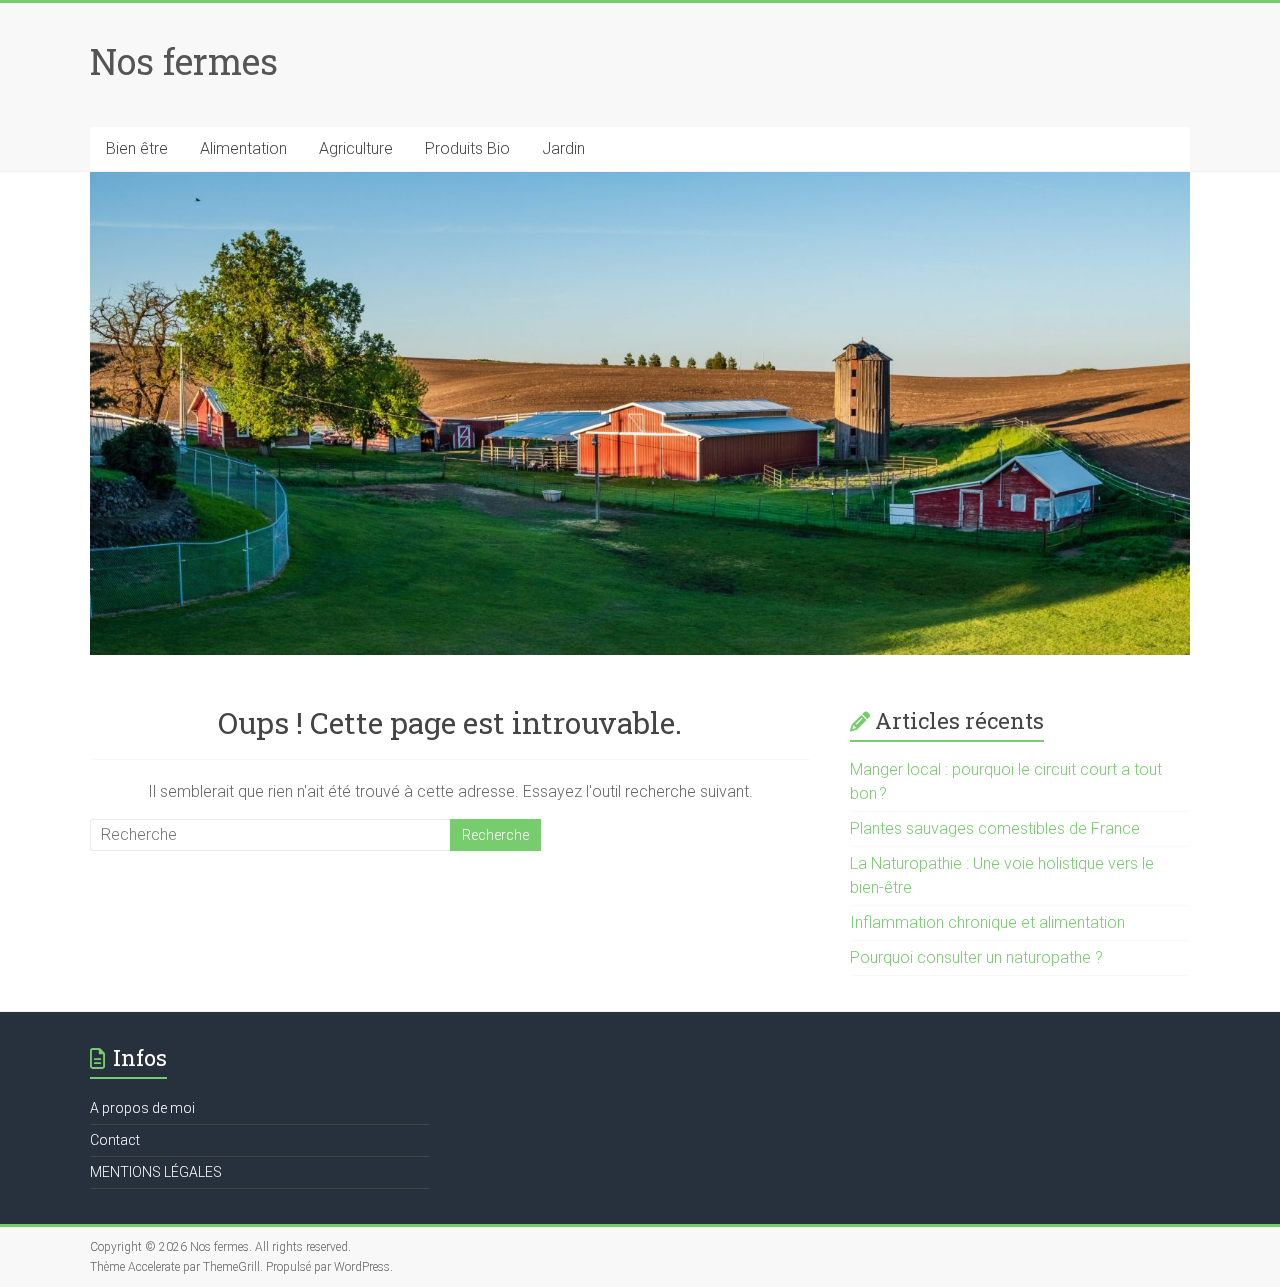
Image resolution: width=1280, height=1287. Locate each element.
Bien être (137, 148)
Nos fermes (184, 61)
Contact (115, 1140)
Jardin (563, 148)
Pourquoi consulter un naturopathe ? (976, 957)
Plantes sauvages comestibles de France (995, 828)
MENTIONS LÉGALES (156, 1172)
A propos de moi (142, 1108)
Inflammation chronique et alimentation (987, 922)
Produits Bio (467, 148)
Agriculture (356, 148)
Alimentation (243, 148)
